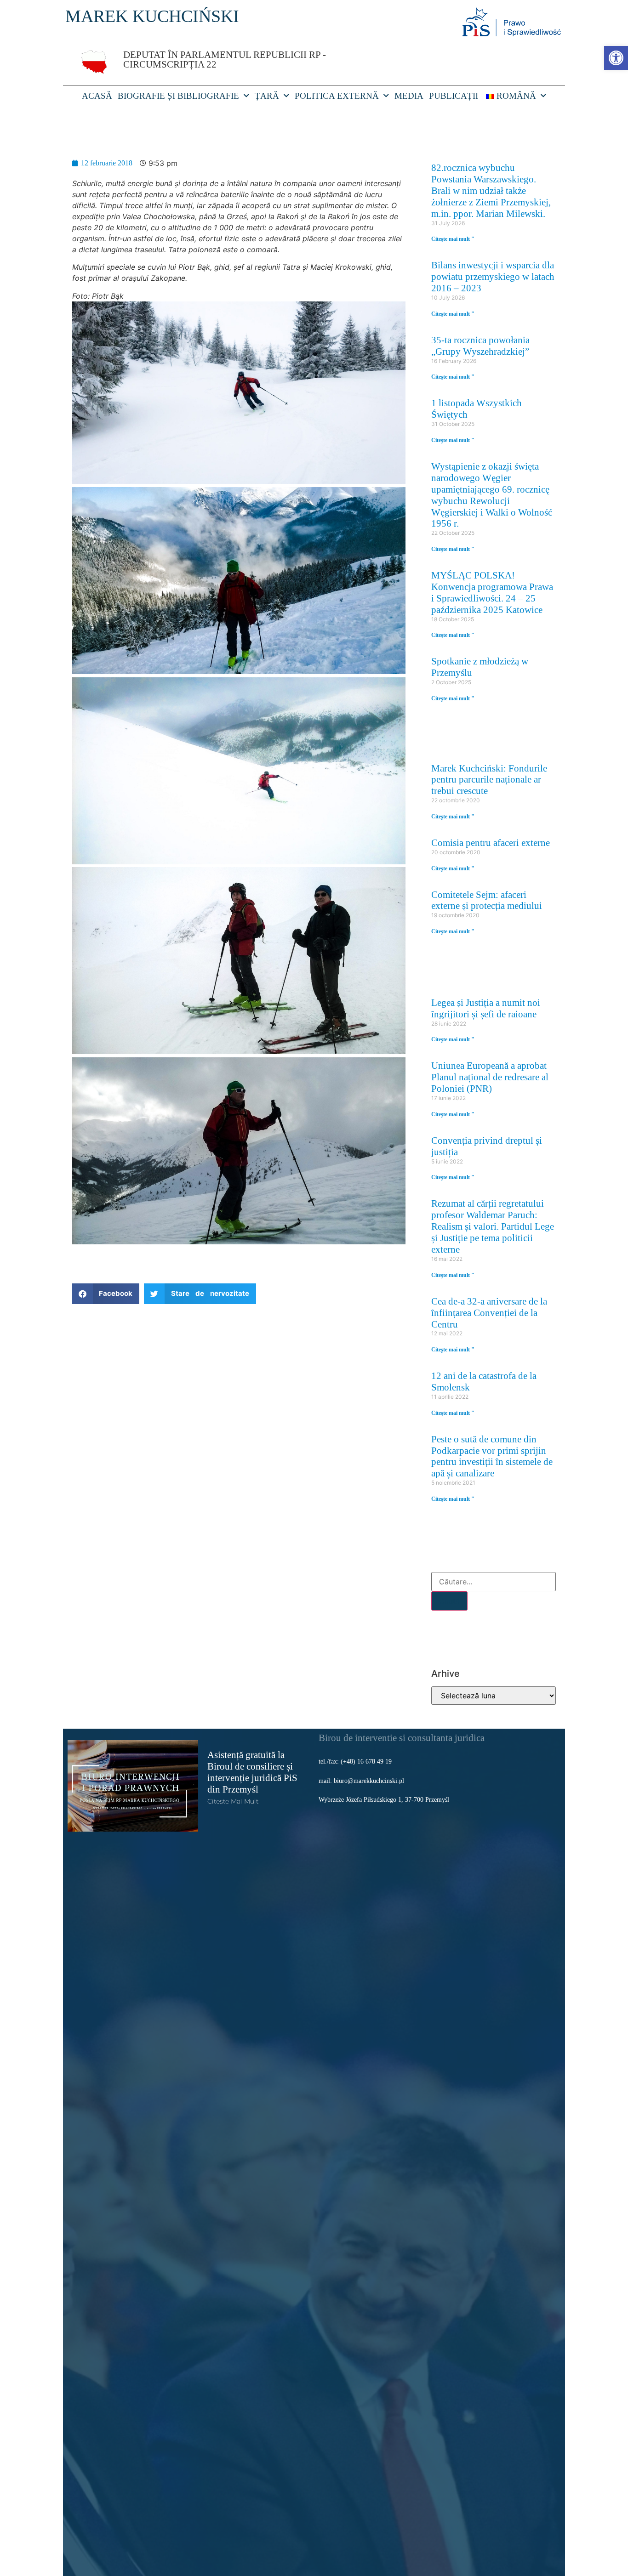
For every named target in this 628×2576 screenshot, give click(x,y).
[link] (616, 58)
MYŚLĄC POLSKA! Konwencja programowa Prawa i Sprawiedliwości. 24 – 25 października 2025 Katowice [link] (492, 592)
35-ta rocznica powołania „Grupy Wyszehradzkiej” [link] (480, 346)
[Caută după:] (494, 1582)
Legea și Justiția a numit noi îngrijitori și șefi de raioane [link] (486, 1008)
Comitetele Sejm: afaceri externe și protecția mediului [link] (487, 900)
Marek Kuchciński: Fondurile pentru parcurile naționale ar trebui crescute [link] (489, 780)
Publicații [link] (454, 96)
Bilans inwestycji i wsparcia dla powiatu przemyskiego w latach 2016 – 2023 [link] (493, 276)
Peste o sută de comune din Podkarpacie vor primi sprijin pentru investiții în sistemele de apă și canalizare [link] (492, 1456)
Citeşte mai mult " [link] (453, 239)
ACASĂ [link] (97, 96)
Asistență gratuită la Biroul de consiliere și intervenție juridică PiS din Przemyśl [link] (252, 1772)
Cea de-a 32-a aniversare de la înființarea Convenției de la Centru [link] (489, 1313)
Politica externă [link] (337, 96)
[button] (106, 1294)
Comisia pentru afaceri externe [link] (491, 843)
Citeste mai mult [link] (233, 1801)
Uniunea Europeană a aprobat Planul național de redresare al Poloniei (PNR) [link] (490, 1077)
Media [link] (409, 96)
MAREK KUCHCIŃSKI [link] (152, 16)
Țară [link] (267, 96)
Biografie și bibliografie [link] (178, 96)
